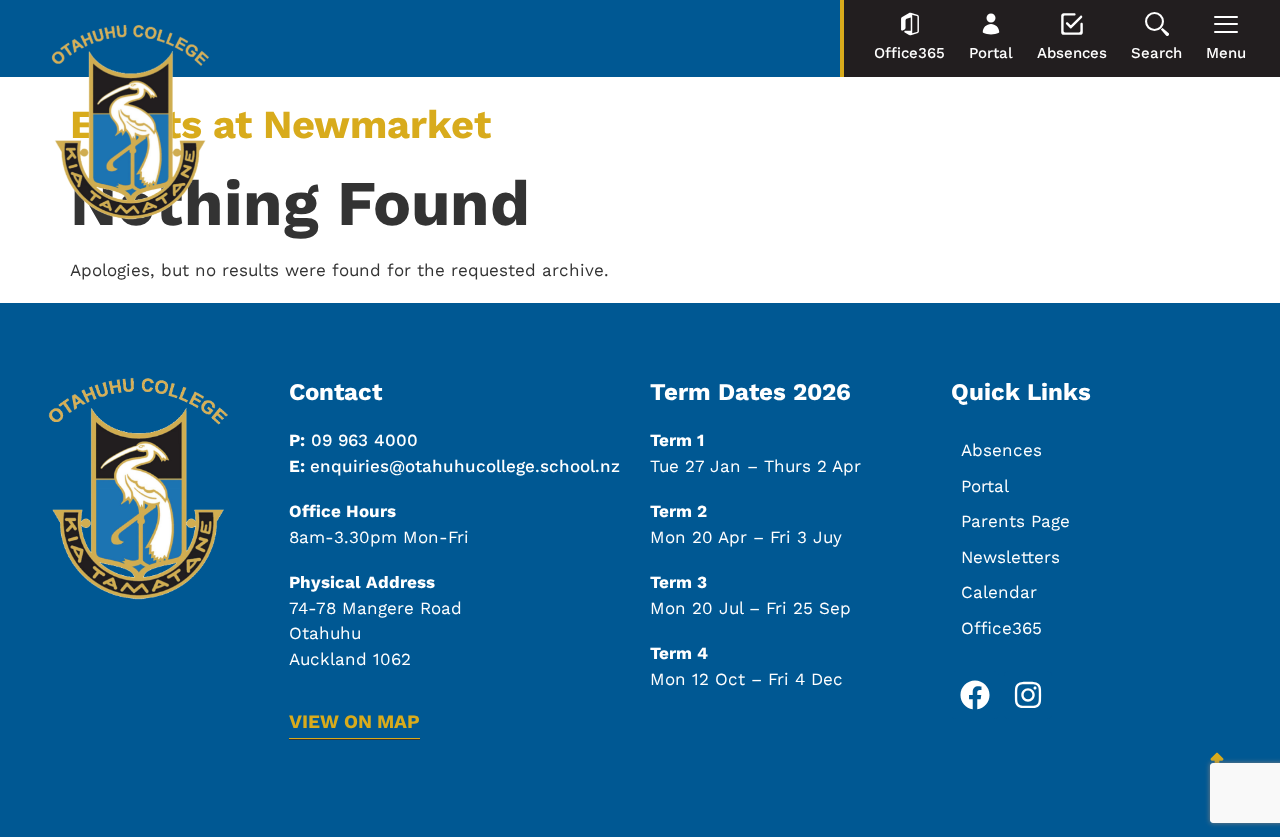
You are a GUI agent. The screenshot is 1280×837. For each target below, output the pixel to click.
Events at (280, 124)
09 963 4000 (364, 440)
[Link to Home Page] (130, 126)
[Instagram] (1028, 695)
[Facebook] (975, 695)
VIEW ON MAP (354, 721)
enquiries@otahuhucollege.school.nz (465, 466)
